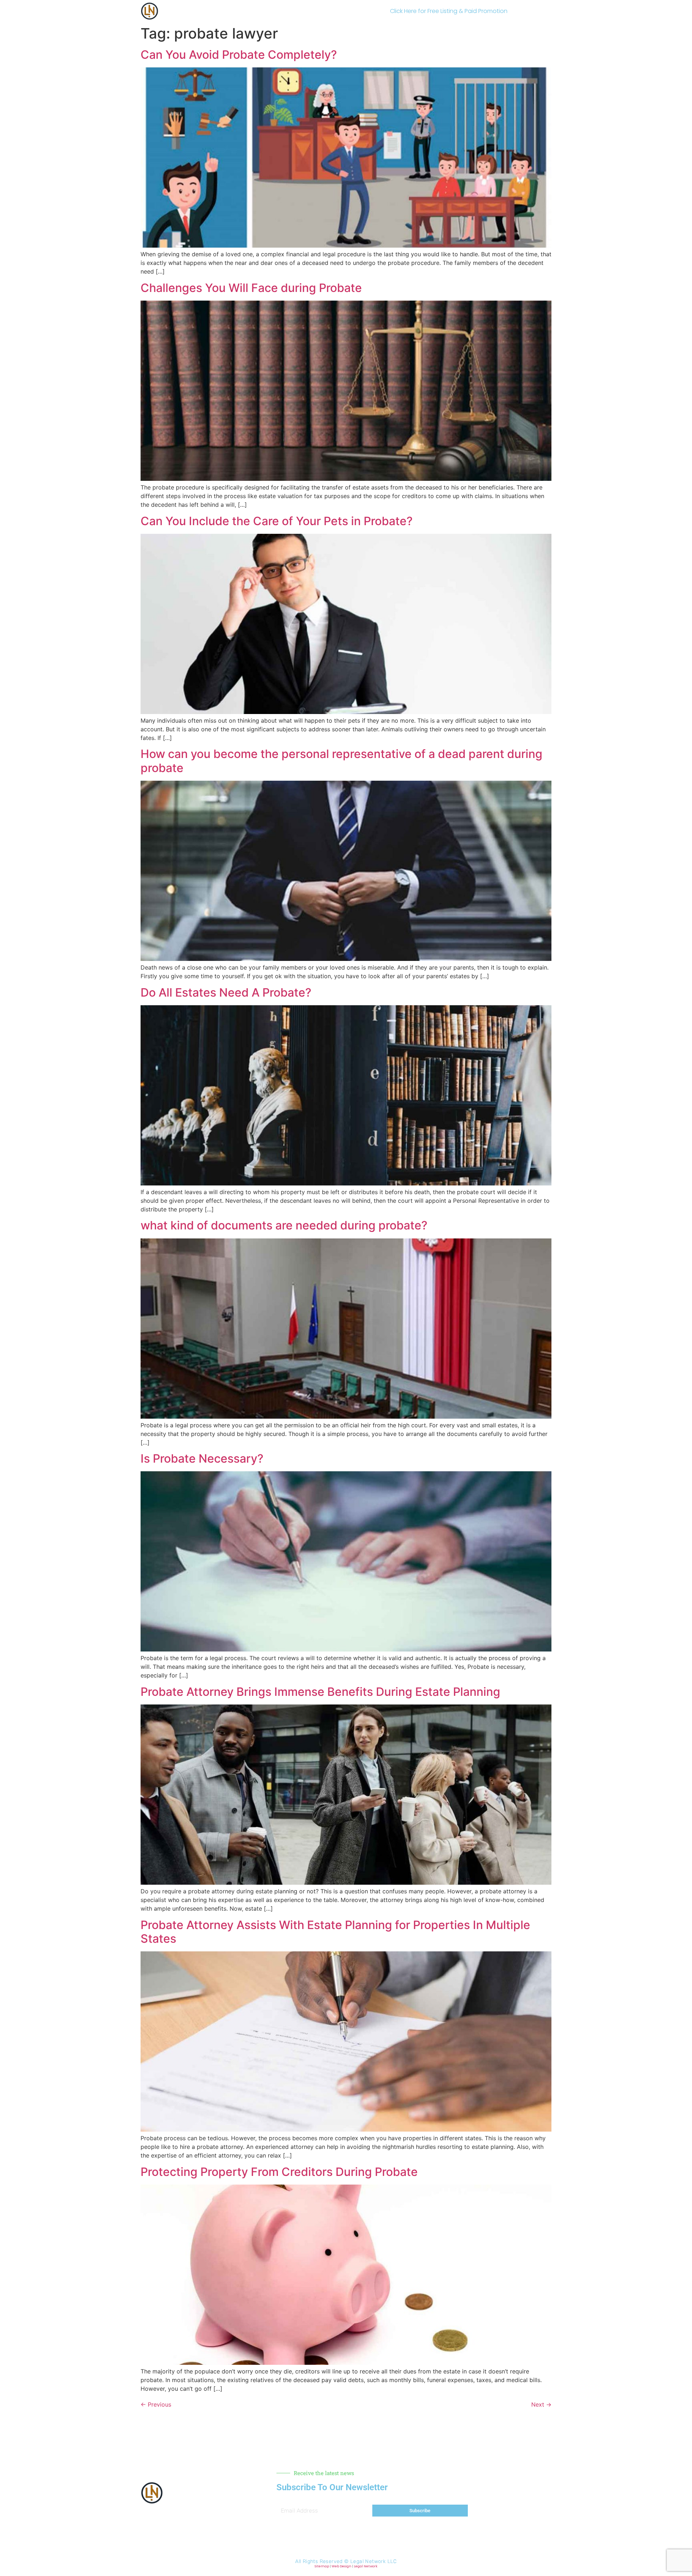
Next (541, 2404)
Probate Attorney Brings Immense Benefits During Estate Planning (320, 1692)
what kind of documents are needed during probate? (284, 1225)
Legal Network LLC (374, 2561)
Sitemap (322, 2566)
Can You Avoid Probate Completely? (239, 55)
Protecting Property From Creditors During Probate (279, 2172)
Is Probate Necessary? (202, 1458)
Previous (156, 2404)
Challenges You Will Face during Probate (251, 288)
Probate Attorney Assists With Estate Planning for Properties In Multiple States (335, 1932)
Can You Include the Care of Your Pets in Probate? (277, 521)
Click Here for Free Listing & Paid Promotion (449, 11)
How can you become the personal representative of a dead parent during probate (341, 761)
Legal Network (366, 2566)
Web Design (341, 2566)
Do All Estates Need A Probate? (226, 992)
